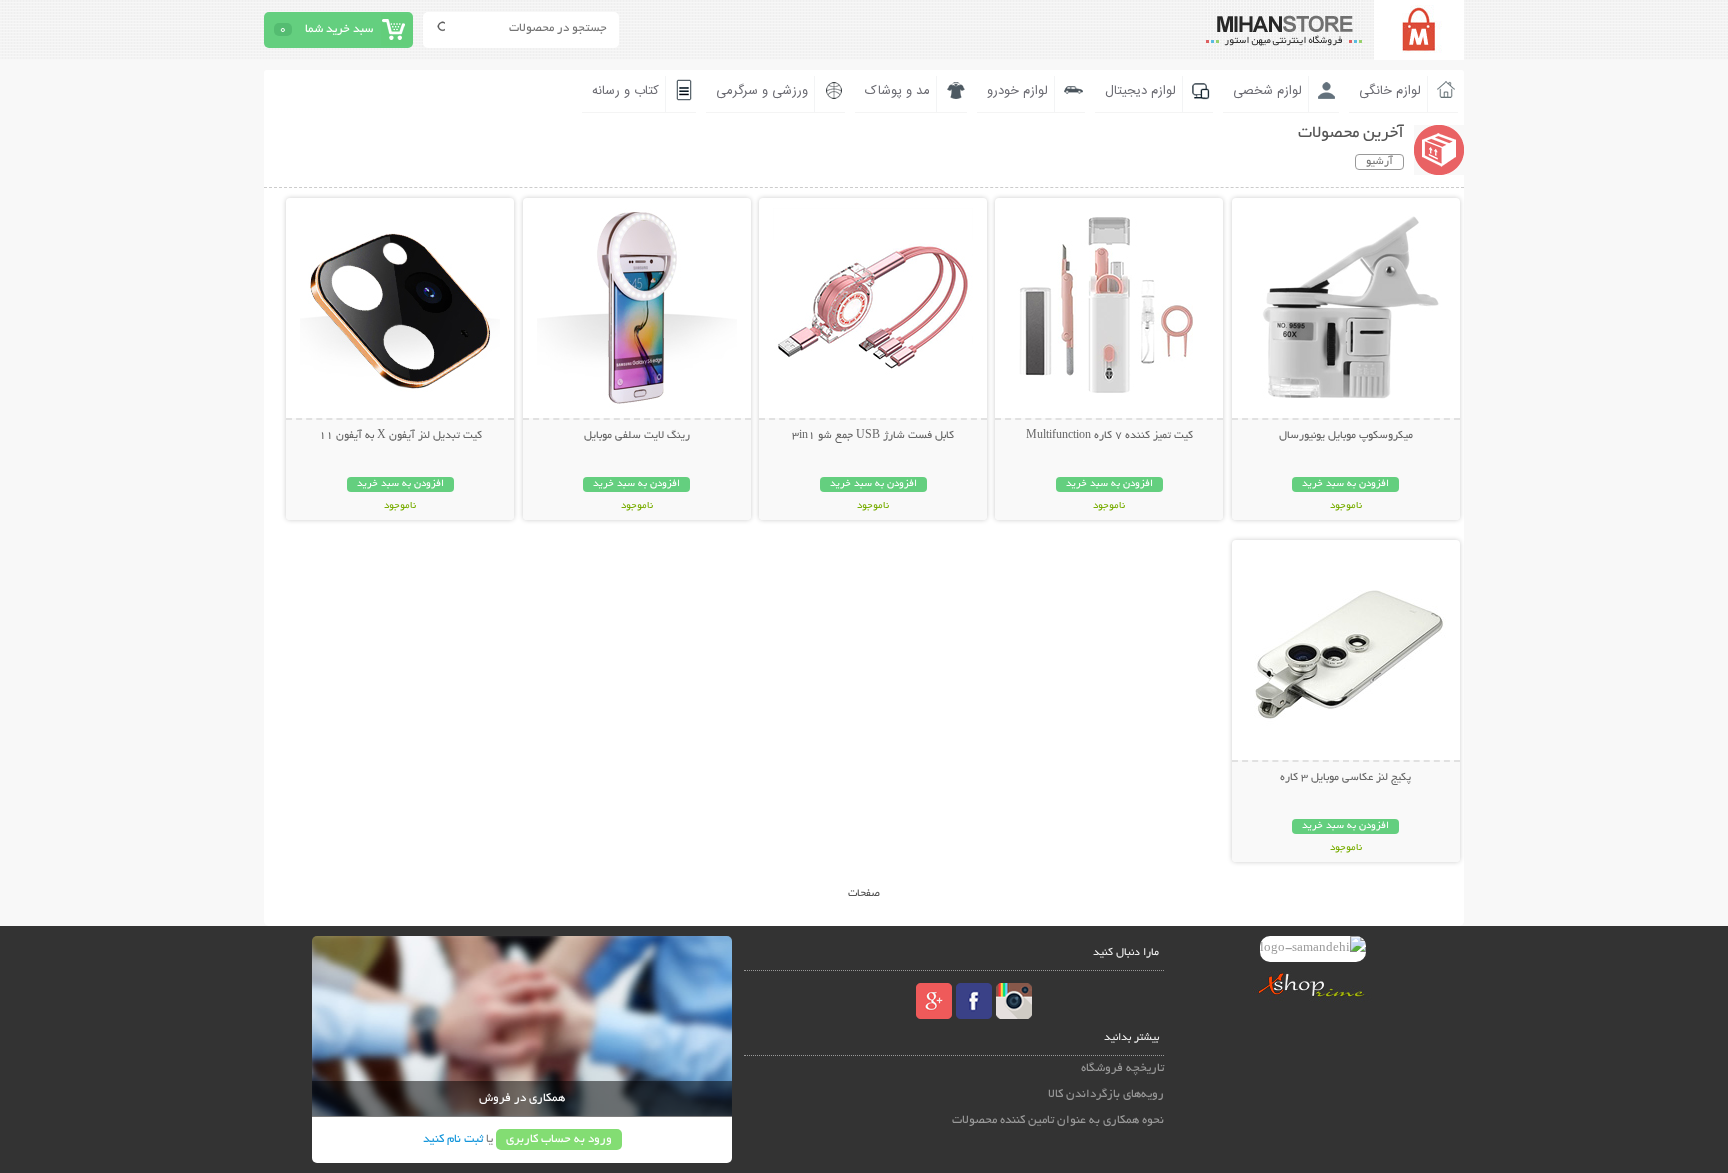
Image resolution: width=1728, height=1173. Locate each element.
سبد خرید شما (339, 29)
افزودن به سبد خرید (1345, 484)
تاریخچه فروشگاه (1122, 1068)
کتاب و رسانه (625, 91)
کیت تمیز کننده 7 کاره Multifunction (1109, 436)
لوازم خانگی (1390, 91)
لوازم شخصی (1267, 91)
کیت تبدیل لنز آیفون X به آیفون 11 (400, 436)
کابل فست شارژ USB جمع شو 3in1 (873, 436)
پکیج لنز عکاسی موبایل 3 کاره (1345, 778)
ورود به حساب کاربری (559, 1139)
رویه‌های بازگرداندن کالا (1106, 1094)
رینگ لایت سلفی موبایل (637, 436)
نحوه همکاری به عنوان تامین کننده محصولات (1058, 1120)
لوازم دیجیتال (1140, 91)
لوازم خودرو (1017, 91)
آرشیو (1379, 162)
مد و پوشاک (897, 91)
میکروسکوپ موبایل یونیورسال (1346, 436)
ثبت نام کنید (453, 1139)
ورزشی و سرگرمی (762, 91)
